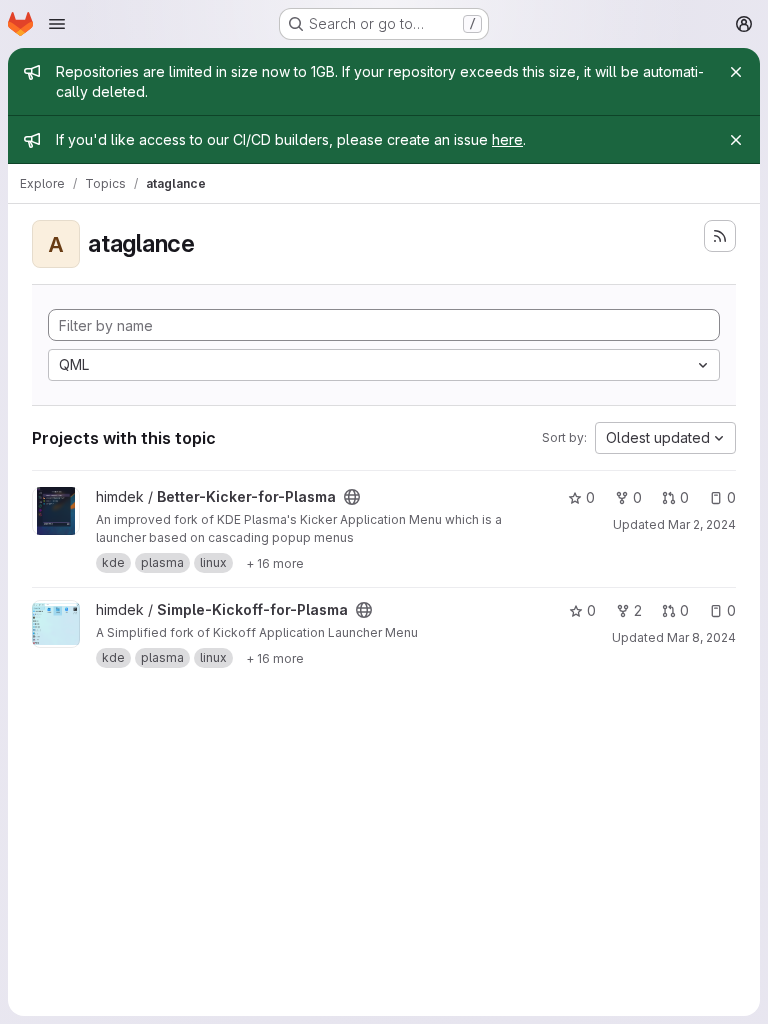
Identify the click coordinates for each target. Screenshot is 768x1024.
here (507, 139)
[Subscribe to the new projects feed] (720, 236)
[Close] (736, 72)
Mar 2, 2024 (702, 524)
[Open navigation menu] (57, 24)
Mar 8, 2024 (701, 637)
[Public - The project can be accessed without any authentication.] (352, 497)
